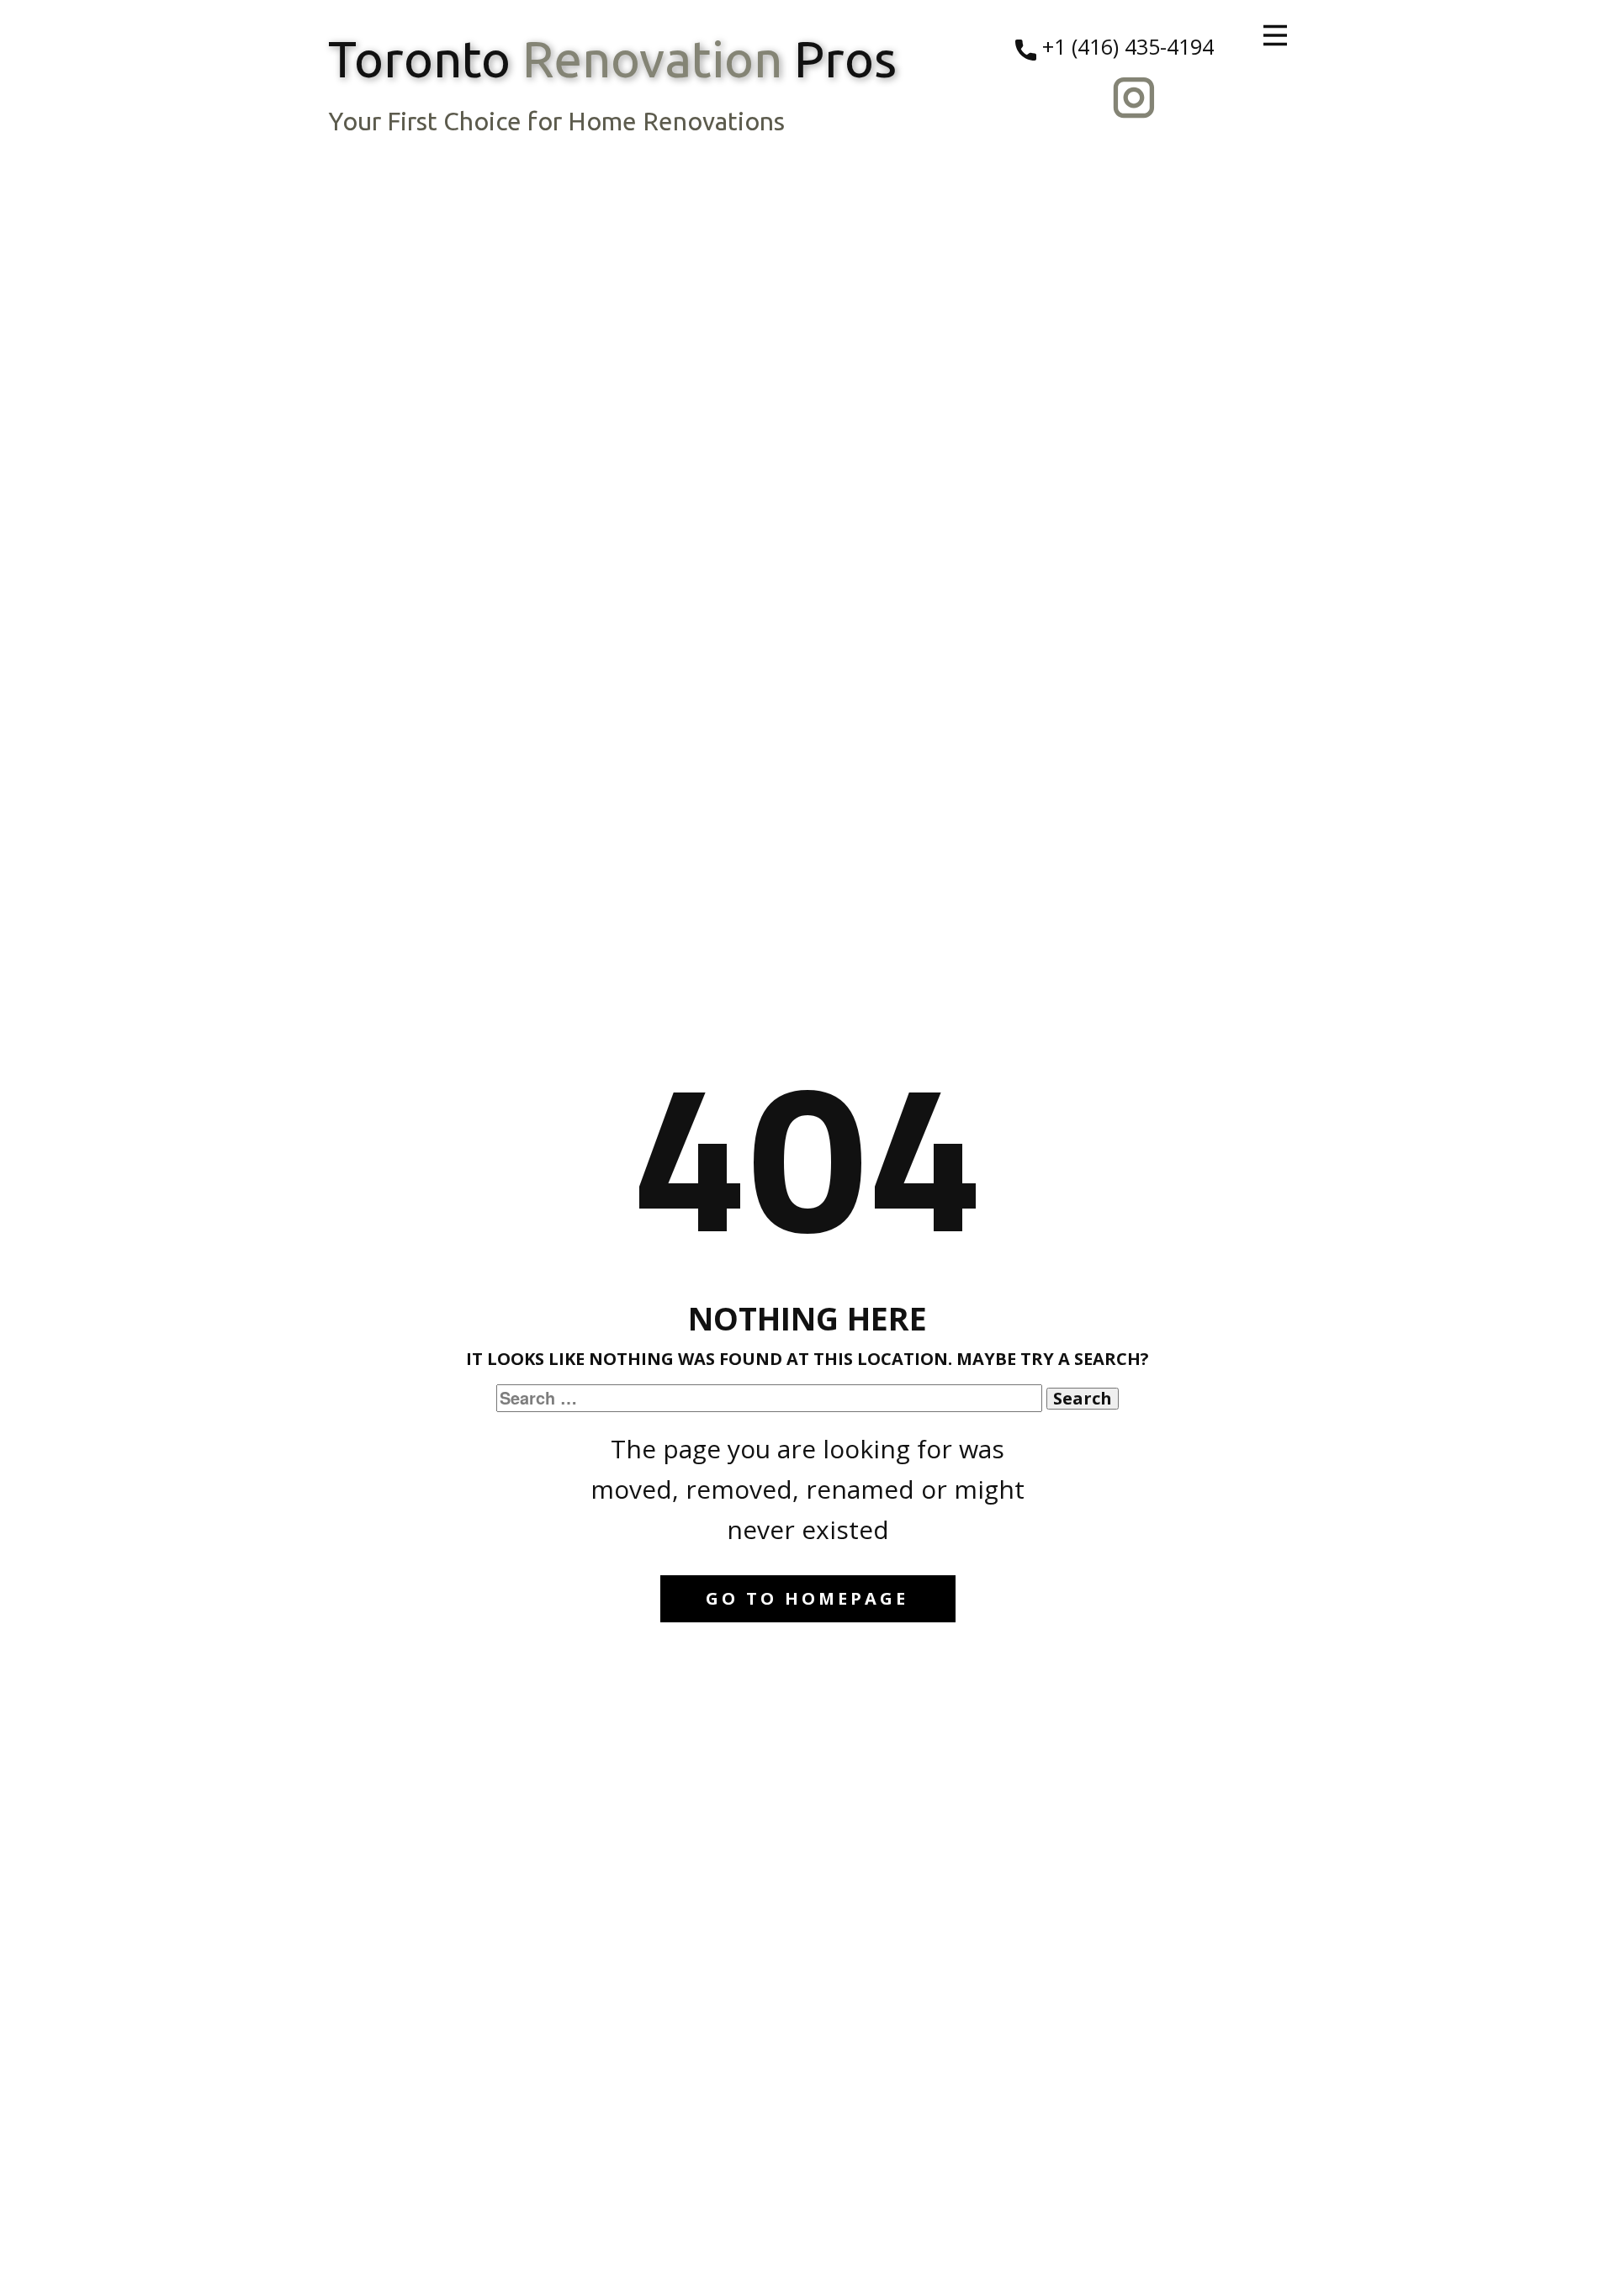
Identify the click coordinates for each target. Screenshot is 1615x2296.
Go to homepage (807, 1598)
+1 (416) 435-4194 (1125, 46)
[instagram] (1134, 98)
